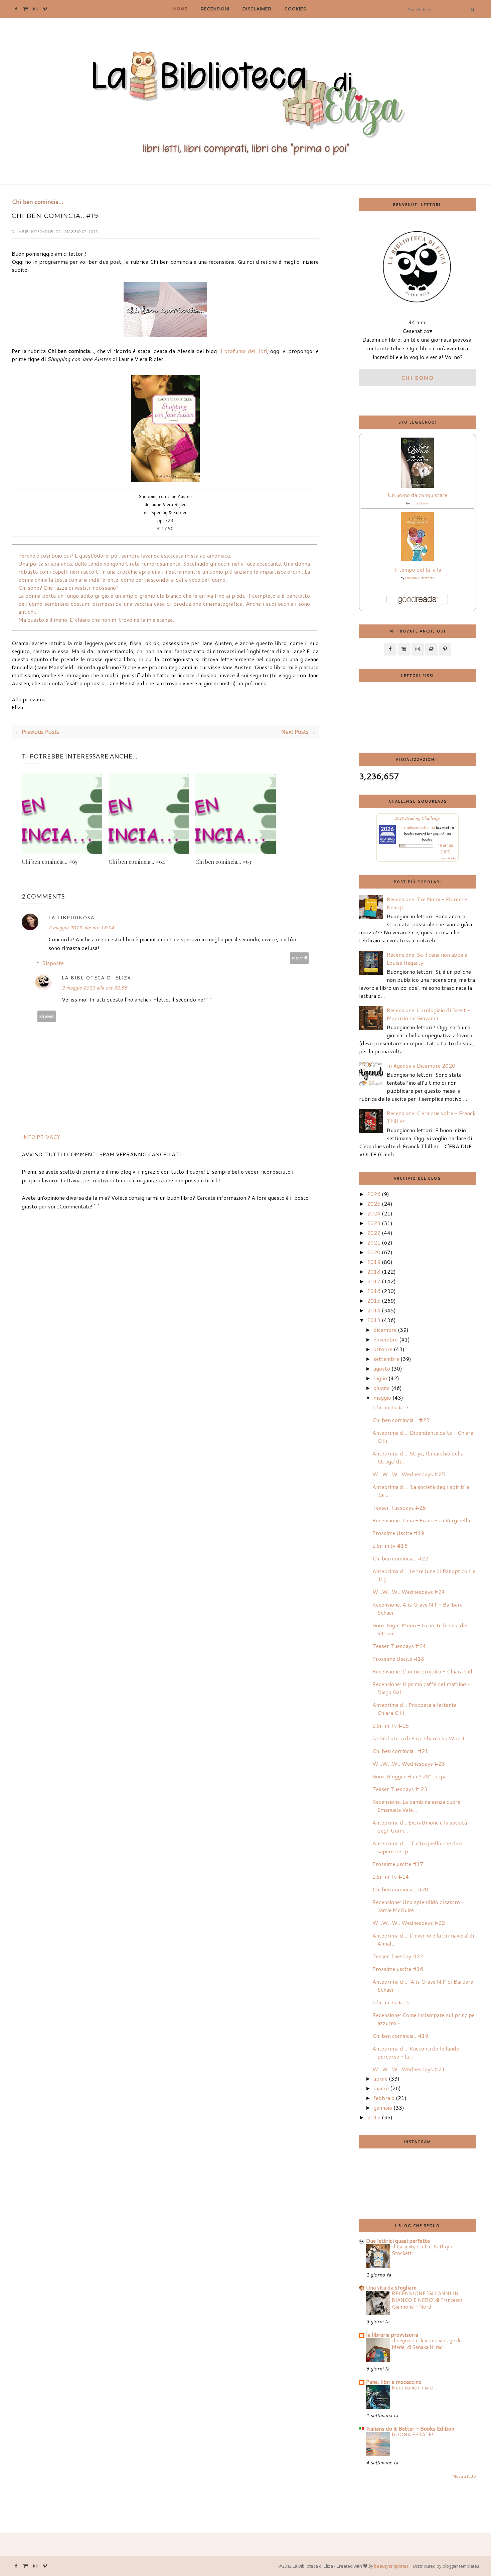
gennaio (383, 2107)
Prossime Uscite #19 (398, 1533)
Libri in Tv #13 (391, 2002)
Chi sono (418, 378)
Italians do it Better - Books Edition (410, 2428)
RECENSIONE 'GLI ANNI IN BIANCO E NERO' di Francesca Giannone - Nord (427, 2300)
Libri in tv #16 (390, 1546)
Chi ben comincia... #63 (223, 862)
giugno (382, 1388)
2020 (374, 1252)
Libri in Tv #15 (391, 1725)
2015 (374, 1301)
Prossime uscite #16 (398, 1969)
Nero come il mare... (414, 2387)
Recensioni (215, 9)
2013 (374, 1320)
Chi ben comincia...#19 (400, 2036)
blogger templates (461, 2566)
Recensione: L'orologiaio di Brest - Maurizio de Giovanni (429, 1014)
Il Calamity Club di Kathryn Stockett (422, 2250)
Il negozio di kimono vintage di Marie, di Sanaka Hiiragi (426, 2344)
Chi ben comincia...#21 (400, 1751)
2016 (374, 1291)
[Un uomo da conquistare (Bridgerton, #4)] (418, 486)
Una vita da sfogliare (391, 2287)
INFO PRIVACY (41, 1137)
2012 (374, 2117)
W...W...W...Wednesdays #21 (409, 2069)
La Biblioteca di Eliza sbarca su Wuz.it (419, 1738)
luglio (380, 1378)
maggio (382, 1397)
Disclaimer (257, 9)
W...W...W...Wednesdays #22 (409, 1923)
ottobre (383, 1349)
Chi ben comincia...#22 (400, 1558)
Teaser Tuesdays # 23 (400, 1789)
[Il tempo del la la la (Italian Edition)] (418, 559)
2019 (374, 1262)
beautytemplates (391, 2566)
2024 (374, 1213)
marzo (381, 2088)
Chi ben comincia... (38, 202)
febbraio (384, 2098)
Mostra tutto (464, 2476)
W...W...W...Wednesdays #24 (409, 1592)
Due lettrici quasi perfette (398, 2241)
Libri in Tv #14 (391, 1877)
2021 (374, 1242)
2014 (374, 1310)
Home (181, 9)
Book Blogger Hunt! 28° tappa (410, 1776)
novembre (386, 1339)
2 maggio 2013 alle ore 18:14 (81, 928)
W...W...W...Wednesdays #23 (409, 1764)
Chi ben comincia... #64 (137, 862)
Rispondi (299, 958)
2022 (374, 1233)
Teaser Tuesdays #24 (399, 1646)
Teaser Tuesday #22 (398, 1956)
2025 (374, 1204)
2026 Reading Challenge (418, 818)
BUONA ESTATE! (413, 2434)
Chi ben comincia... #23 (401, 1420)
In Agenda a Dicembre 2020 (421, 1066)
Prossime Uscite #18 (398, 1659)
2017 (374, 1281)
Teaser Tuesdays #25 (399, 1507)
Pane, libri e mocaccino (394, 2382)
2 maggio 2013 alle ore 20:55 (95, 988)
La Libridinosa (71, 917)
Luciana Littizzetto (420, 578)
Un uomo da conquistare (418, 495)
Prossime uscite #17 (398, 1864)
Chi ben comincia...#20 (400, 1889)
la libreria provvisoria (392, 2334)
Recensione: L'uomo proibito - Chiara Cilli (423, 1671)
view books (448, 858)
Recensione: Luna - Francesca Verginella (421, 1520)
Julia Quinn (420, 503)
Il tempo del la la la (418, 569)
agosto (382, 1368)
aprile (380, 2078)
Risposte (53, 963)
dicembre (385, 1330)
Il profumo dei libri (243, 351)
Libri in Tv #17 (391, 1407)
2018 (374, 1271)
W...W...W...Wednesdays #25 (409, 1474)
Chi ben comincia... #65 (50, 862)
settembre (386, 1359)
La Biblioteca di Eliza (39, 232)
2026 (374, 1194)
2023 (374, 1223)
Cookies (295, 9)
